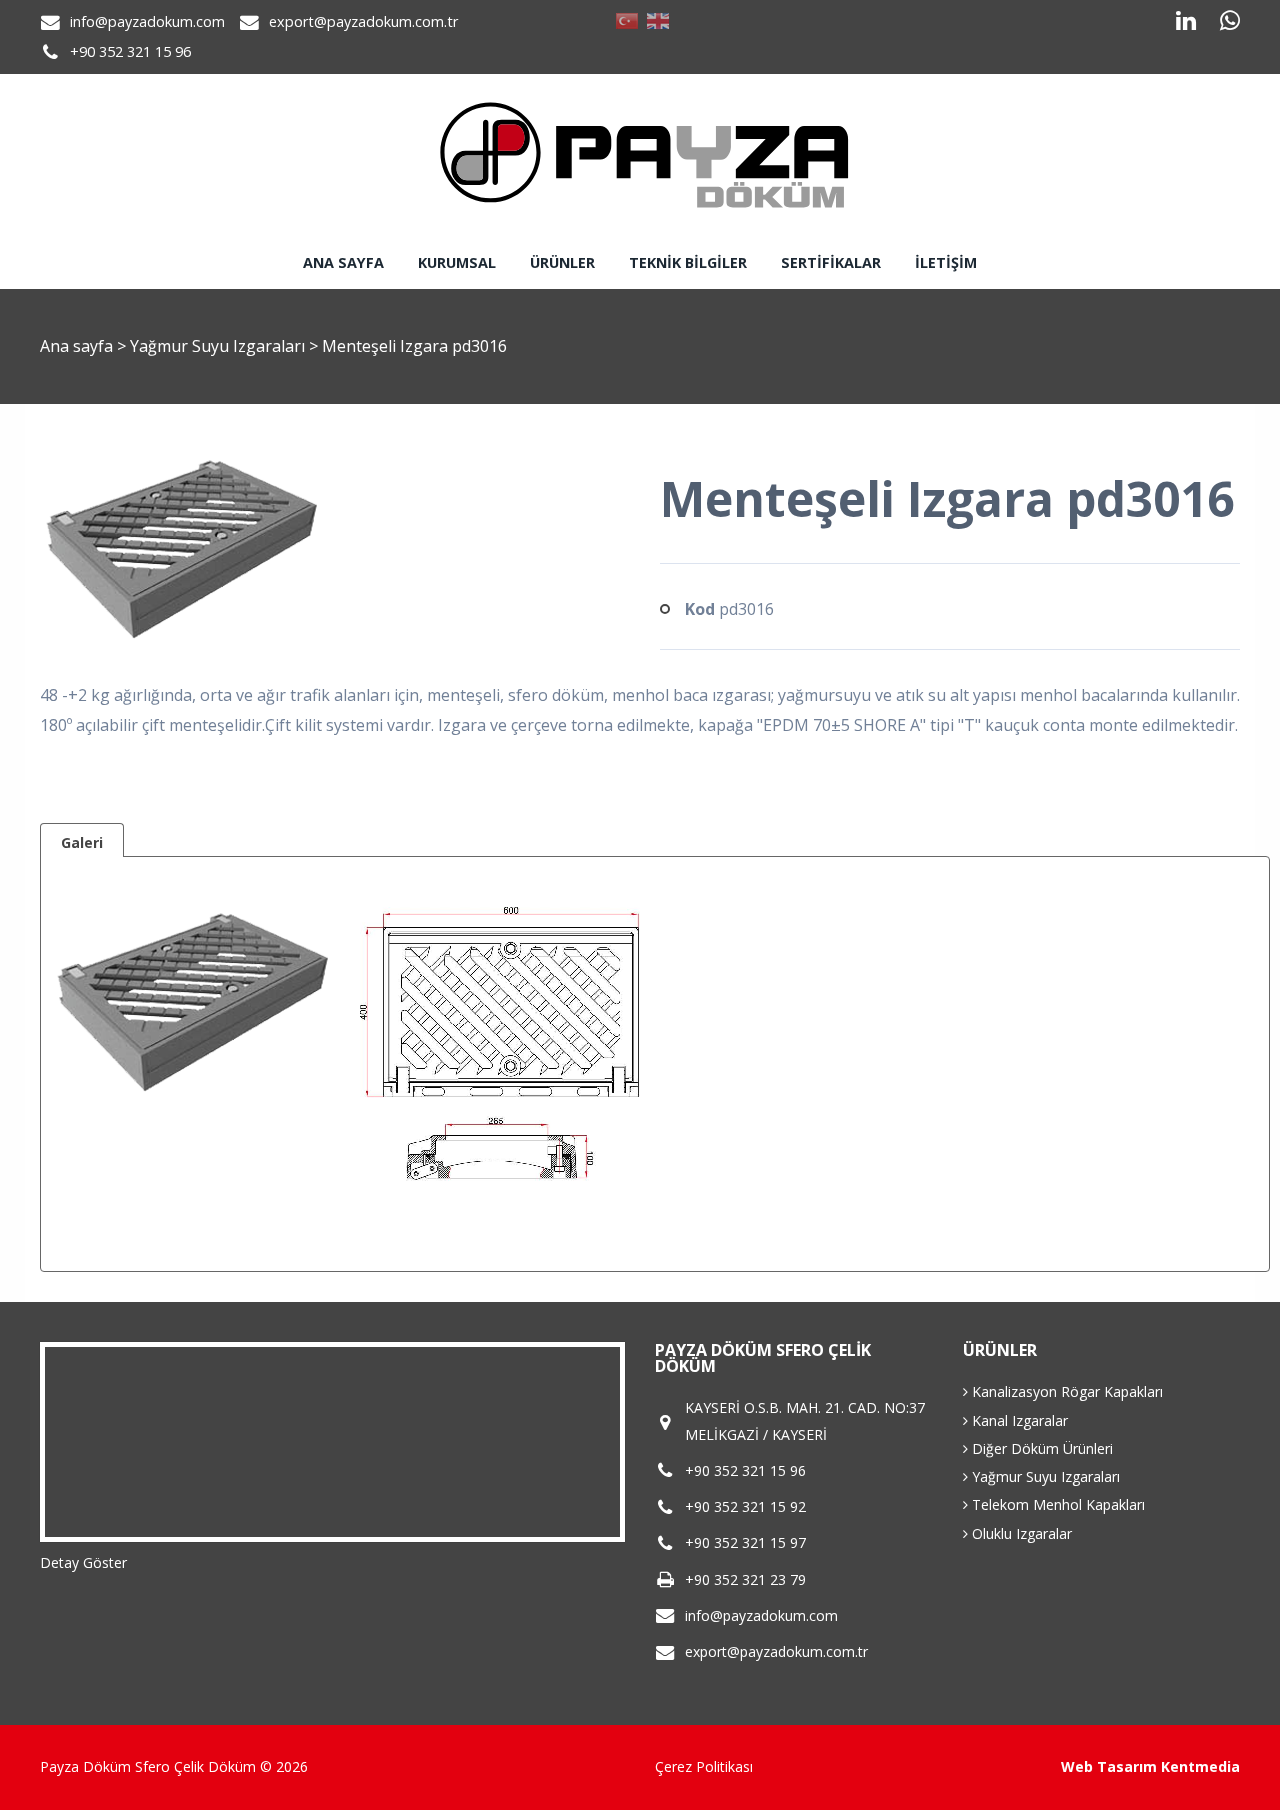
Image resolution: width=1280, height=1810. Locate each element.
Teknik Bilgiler (688, 262)
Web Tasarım (1109, 1766)
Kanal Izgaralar (1018, 1420)
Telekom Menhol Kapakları (1056, 1504)
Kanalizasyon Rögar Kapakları (1065, 1391)
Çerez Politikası (704, 1766)
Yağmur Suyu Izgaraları (219, 346)
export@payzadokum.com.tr (363, 21)
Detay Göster (83, 1562)
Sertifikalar (831, 262)
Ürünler (562, 262)
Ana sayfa (343, 262)
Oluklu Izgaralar (1020, 1533)
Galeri (82, 842)
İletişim (946, 262)
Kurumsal (457, 262)
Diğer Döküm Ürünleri (1040, 1448)
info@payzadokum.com (147, 21)
